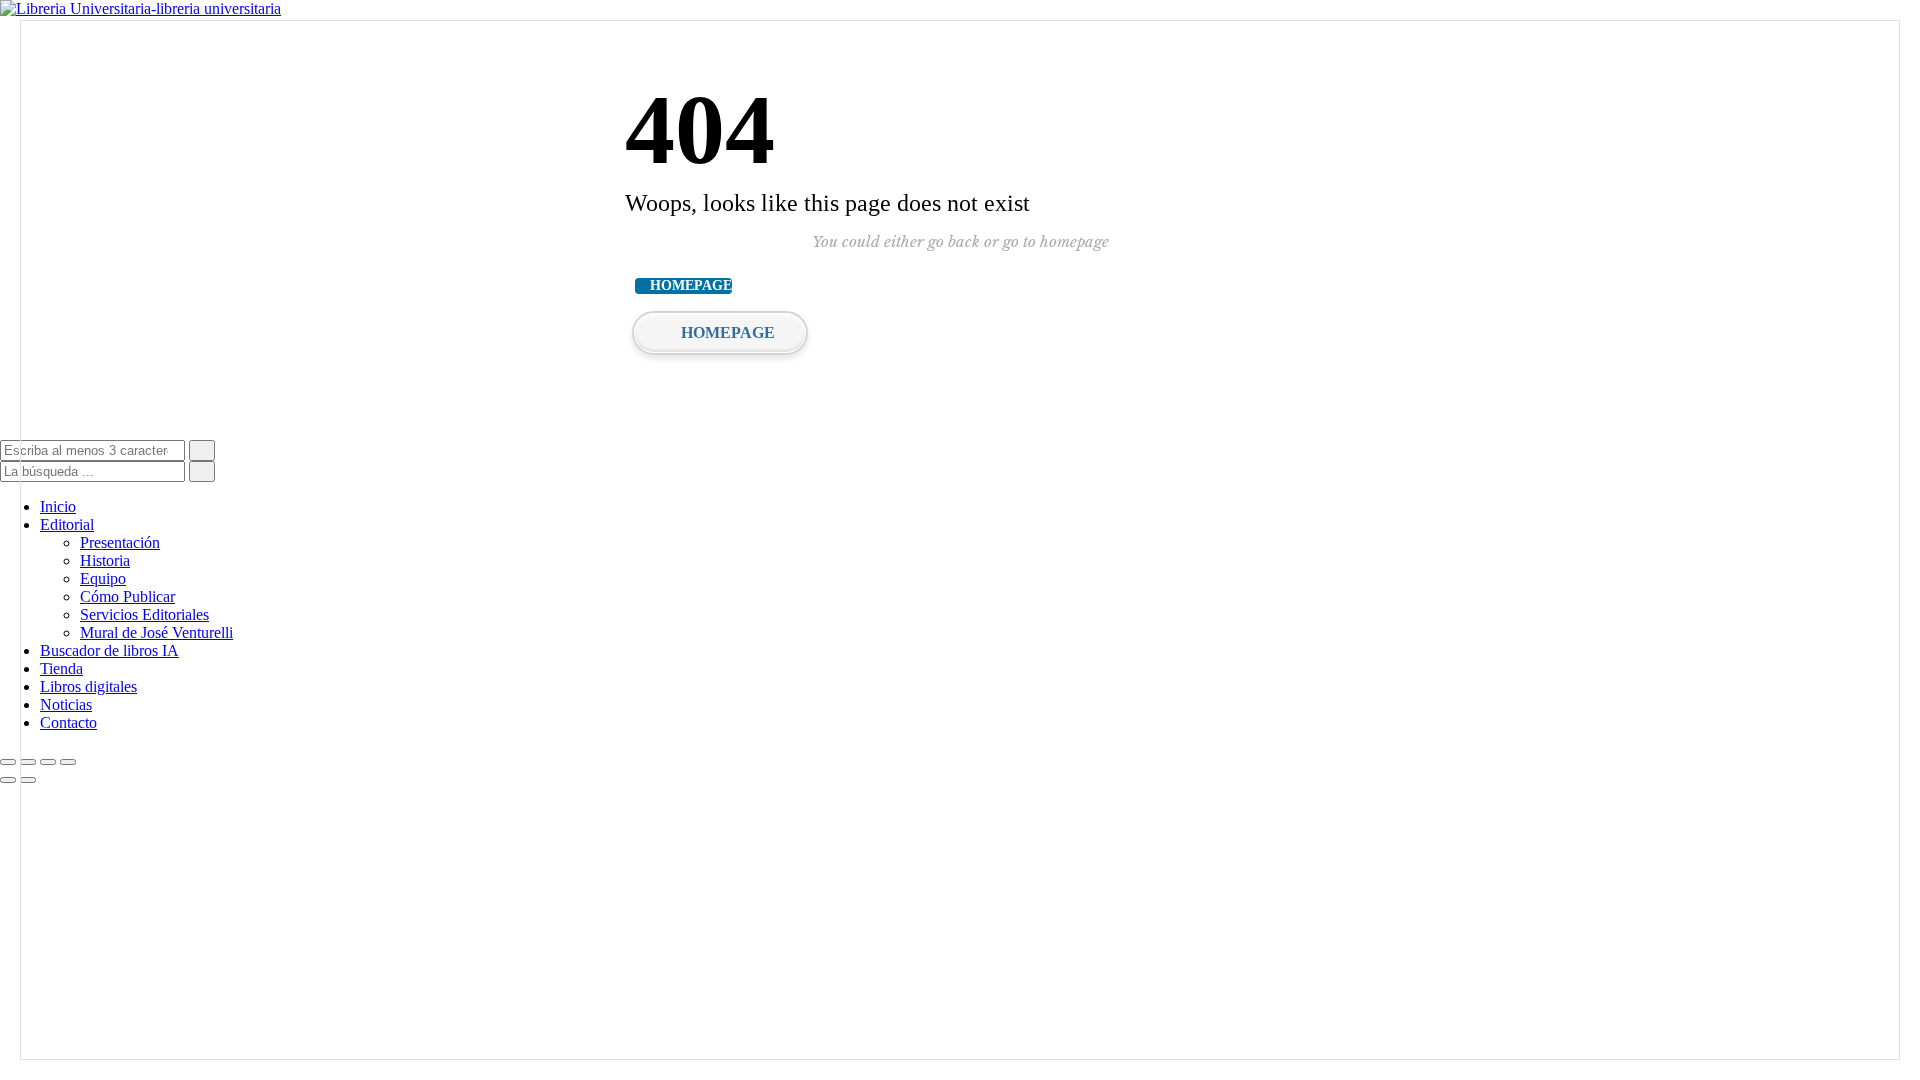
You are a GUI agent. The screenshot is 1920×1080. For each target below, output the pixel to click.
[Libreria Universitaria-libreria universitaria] (140, 8)
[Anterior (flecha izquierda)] (8, 780)
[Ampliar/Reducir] (8, 762)
